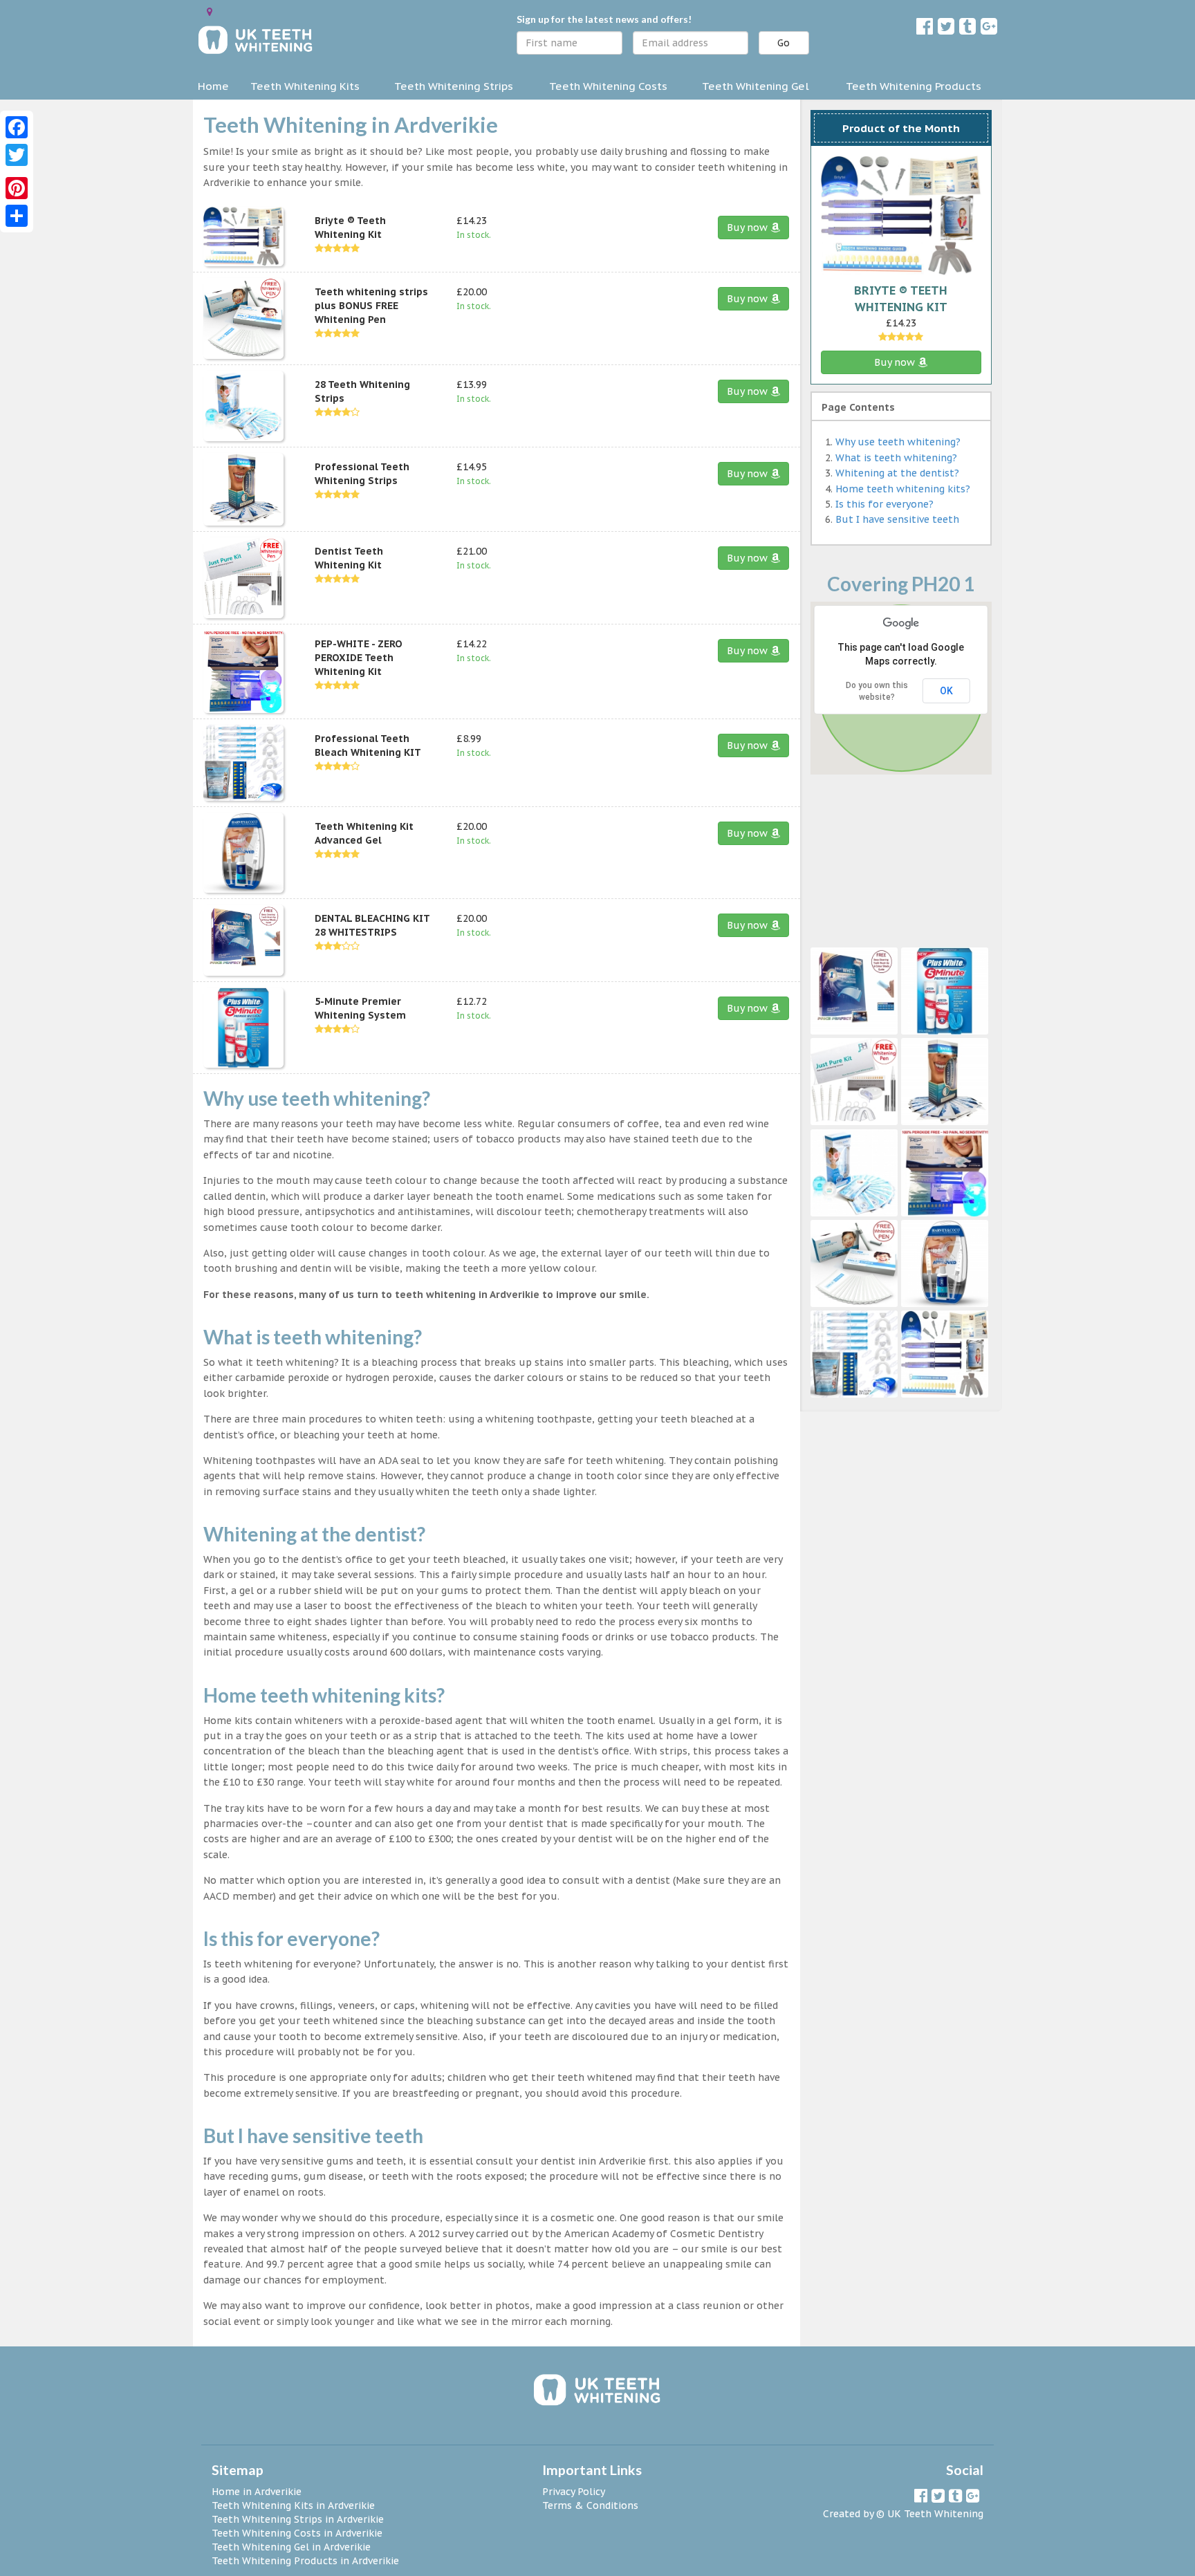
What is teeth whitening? (896, 458)
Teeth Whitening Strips (454, 86)
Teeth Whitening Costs (608, 86)
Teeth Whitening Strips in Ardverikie (298, 2519)
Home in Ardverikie (257, 2492)
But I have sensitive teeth (897, 519)
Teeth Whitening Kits (305, 86)
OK (946, 691)
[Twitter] (17, 155)
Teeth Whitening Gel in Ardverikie (291, 2547)
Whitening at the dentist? (897, 473)
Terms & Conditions (590, 2505)
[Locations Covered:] (210, 12)
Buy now (749, 228)
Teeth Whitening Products (914, 86)
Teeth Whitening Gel (756, 86)
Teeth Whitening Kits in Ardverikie (293, 2505)
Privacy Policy (574, 2492)
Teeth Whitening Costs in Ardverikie (297, 2533)
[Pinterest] (17, 188)
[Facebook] (17, 127)
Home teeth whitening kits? (903, 489)
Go (784, 43)
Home (213, 86)
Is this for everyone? (884, 504)
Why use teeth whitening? (898, 442)
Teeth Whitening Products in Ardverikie (305, 2561)
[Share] (17, 216)
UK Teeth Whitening (935, 2514)
